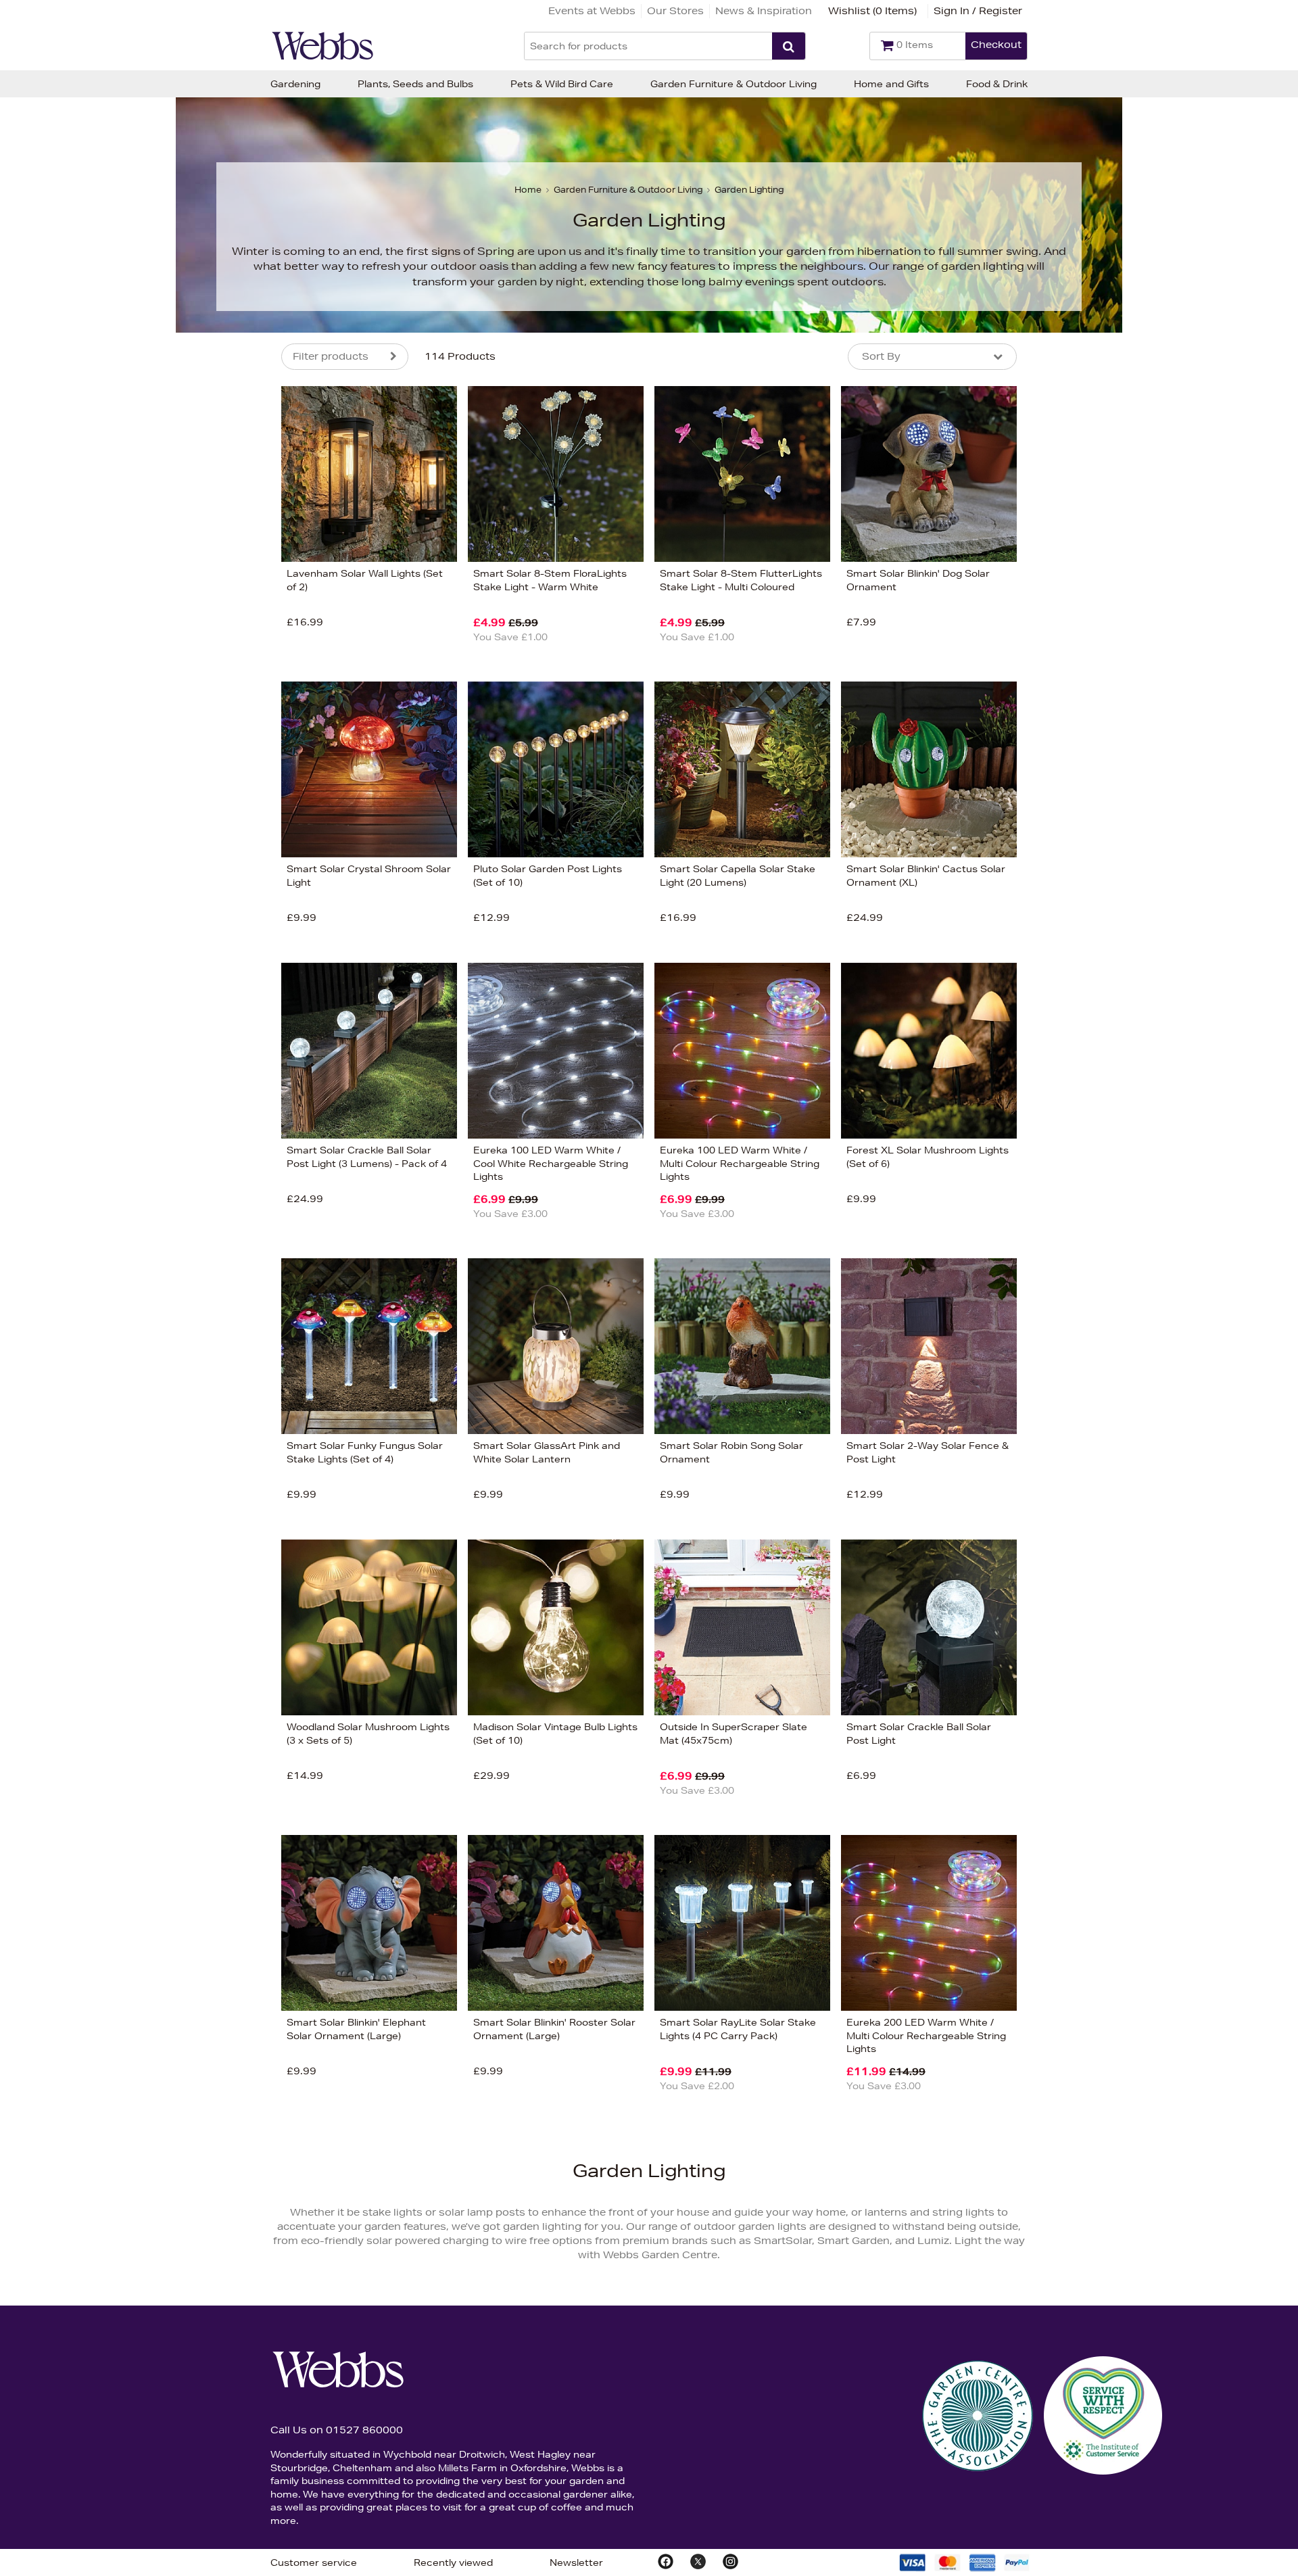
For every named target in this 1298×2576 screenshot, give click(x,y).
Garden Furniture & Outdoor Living (734, 84)
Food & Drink (997, 84)
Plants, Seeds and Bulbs (415, 84)
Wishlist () (872, 11)
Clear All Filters (134, 800)
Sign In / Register (978, 11)
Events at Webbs (592, 11)
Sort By (881, 356)
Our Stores (675, 11)
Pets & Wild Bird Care (562, 84)
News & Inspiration (764, 11)
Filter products (331, 356)
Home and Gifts (891, 84)
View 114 (225, 800)
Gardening (295, 84)
